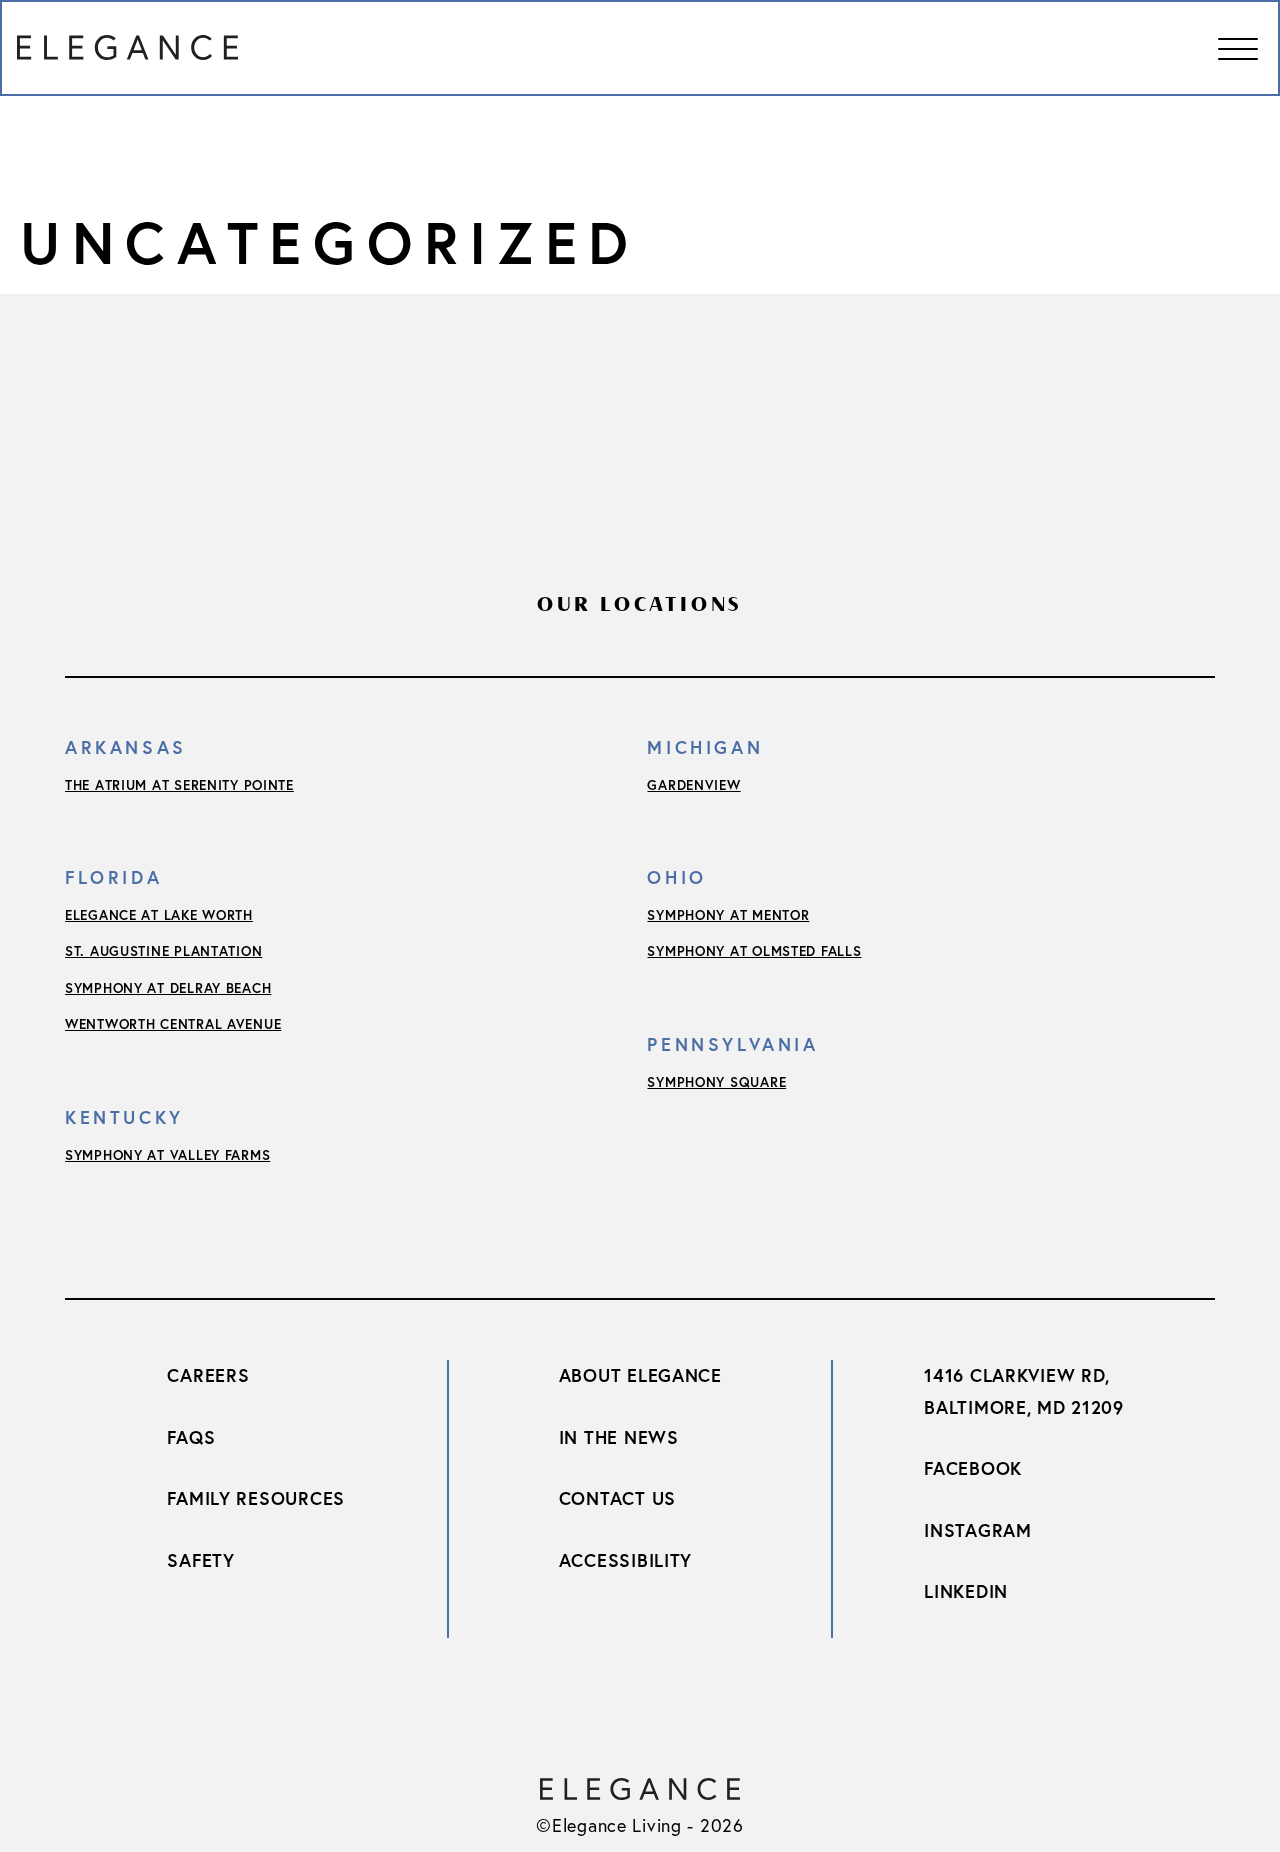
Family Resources (256, 1498)
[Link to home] (112, 47)
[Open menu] (1238, 49)
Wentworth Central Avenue (173, 1024)
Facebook (973, 1468)
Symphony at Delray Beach (168, 988)
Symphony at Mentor (728, 915)
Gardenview (693, 785)
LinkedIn (966, 1591)
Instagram (977, 1530)
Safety (200, 1560)
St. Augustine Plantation (163, 951)
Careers (208, 1375)
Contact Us (617, 1498)
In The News (619, 1437)
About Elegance (640, 1375)
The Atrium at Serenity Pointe (179, 785)
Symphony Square (716, 1082)
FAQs (191, 1437)
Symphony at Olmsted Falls (754, 951)
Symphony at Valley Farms (167, 1155)
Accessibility (625, 1560)
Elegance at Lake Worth (159, 915)
